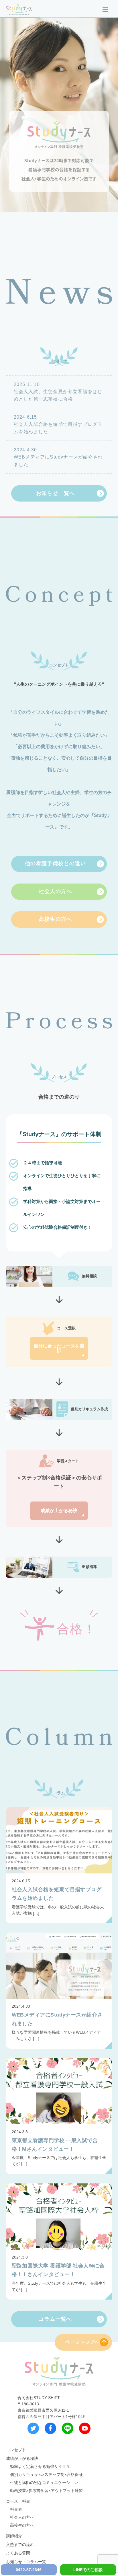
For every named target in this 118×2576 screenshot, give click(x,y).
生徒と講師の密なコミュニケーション (44, 2483)
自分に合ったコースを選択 (59, 1348)
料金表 (16, 2509)
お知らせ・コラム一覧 (26, 2562)
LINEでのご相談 (88, 2570)
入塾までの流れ (20, 2544)
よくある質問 (18, 2553)
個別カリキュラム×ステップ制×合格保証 (46, 2474)
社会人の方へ (22, 2517)
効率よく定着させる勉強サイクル (40, 2466)
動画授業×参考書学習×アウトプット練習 (46, 2491)
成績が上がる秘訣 (59, 1511)
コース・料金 (18, 2501)
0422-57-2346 (29, 2570)
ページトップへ (82, 2342)
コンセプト (16, 2450)
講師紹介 (14, 2536)
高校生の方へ (22, 2525)
